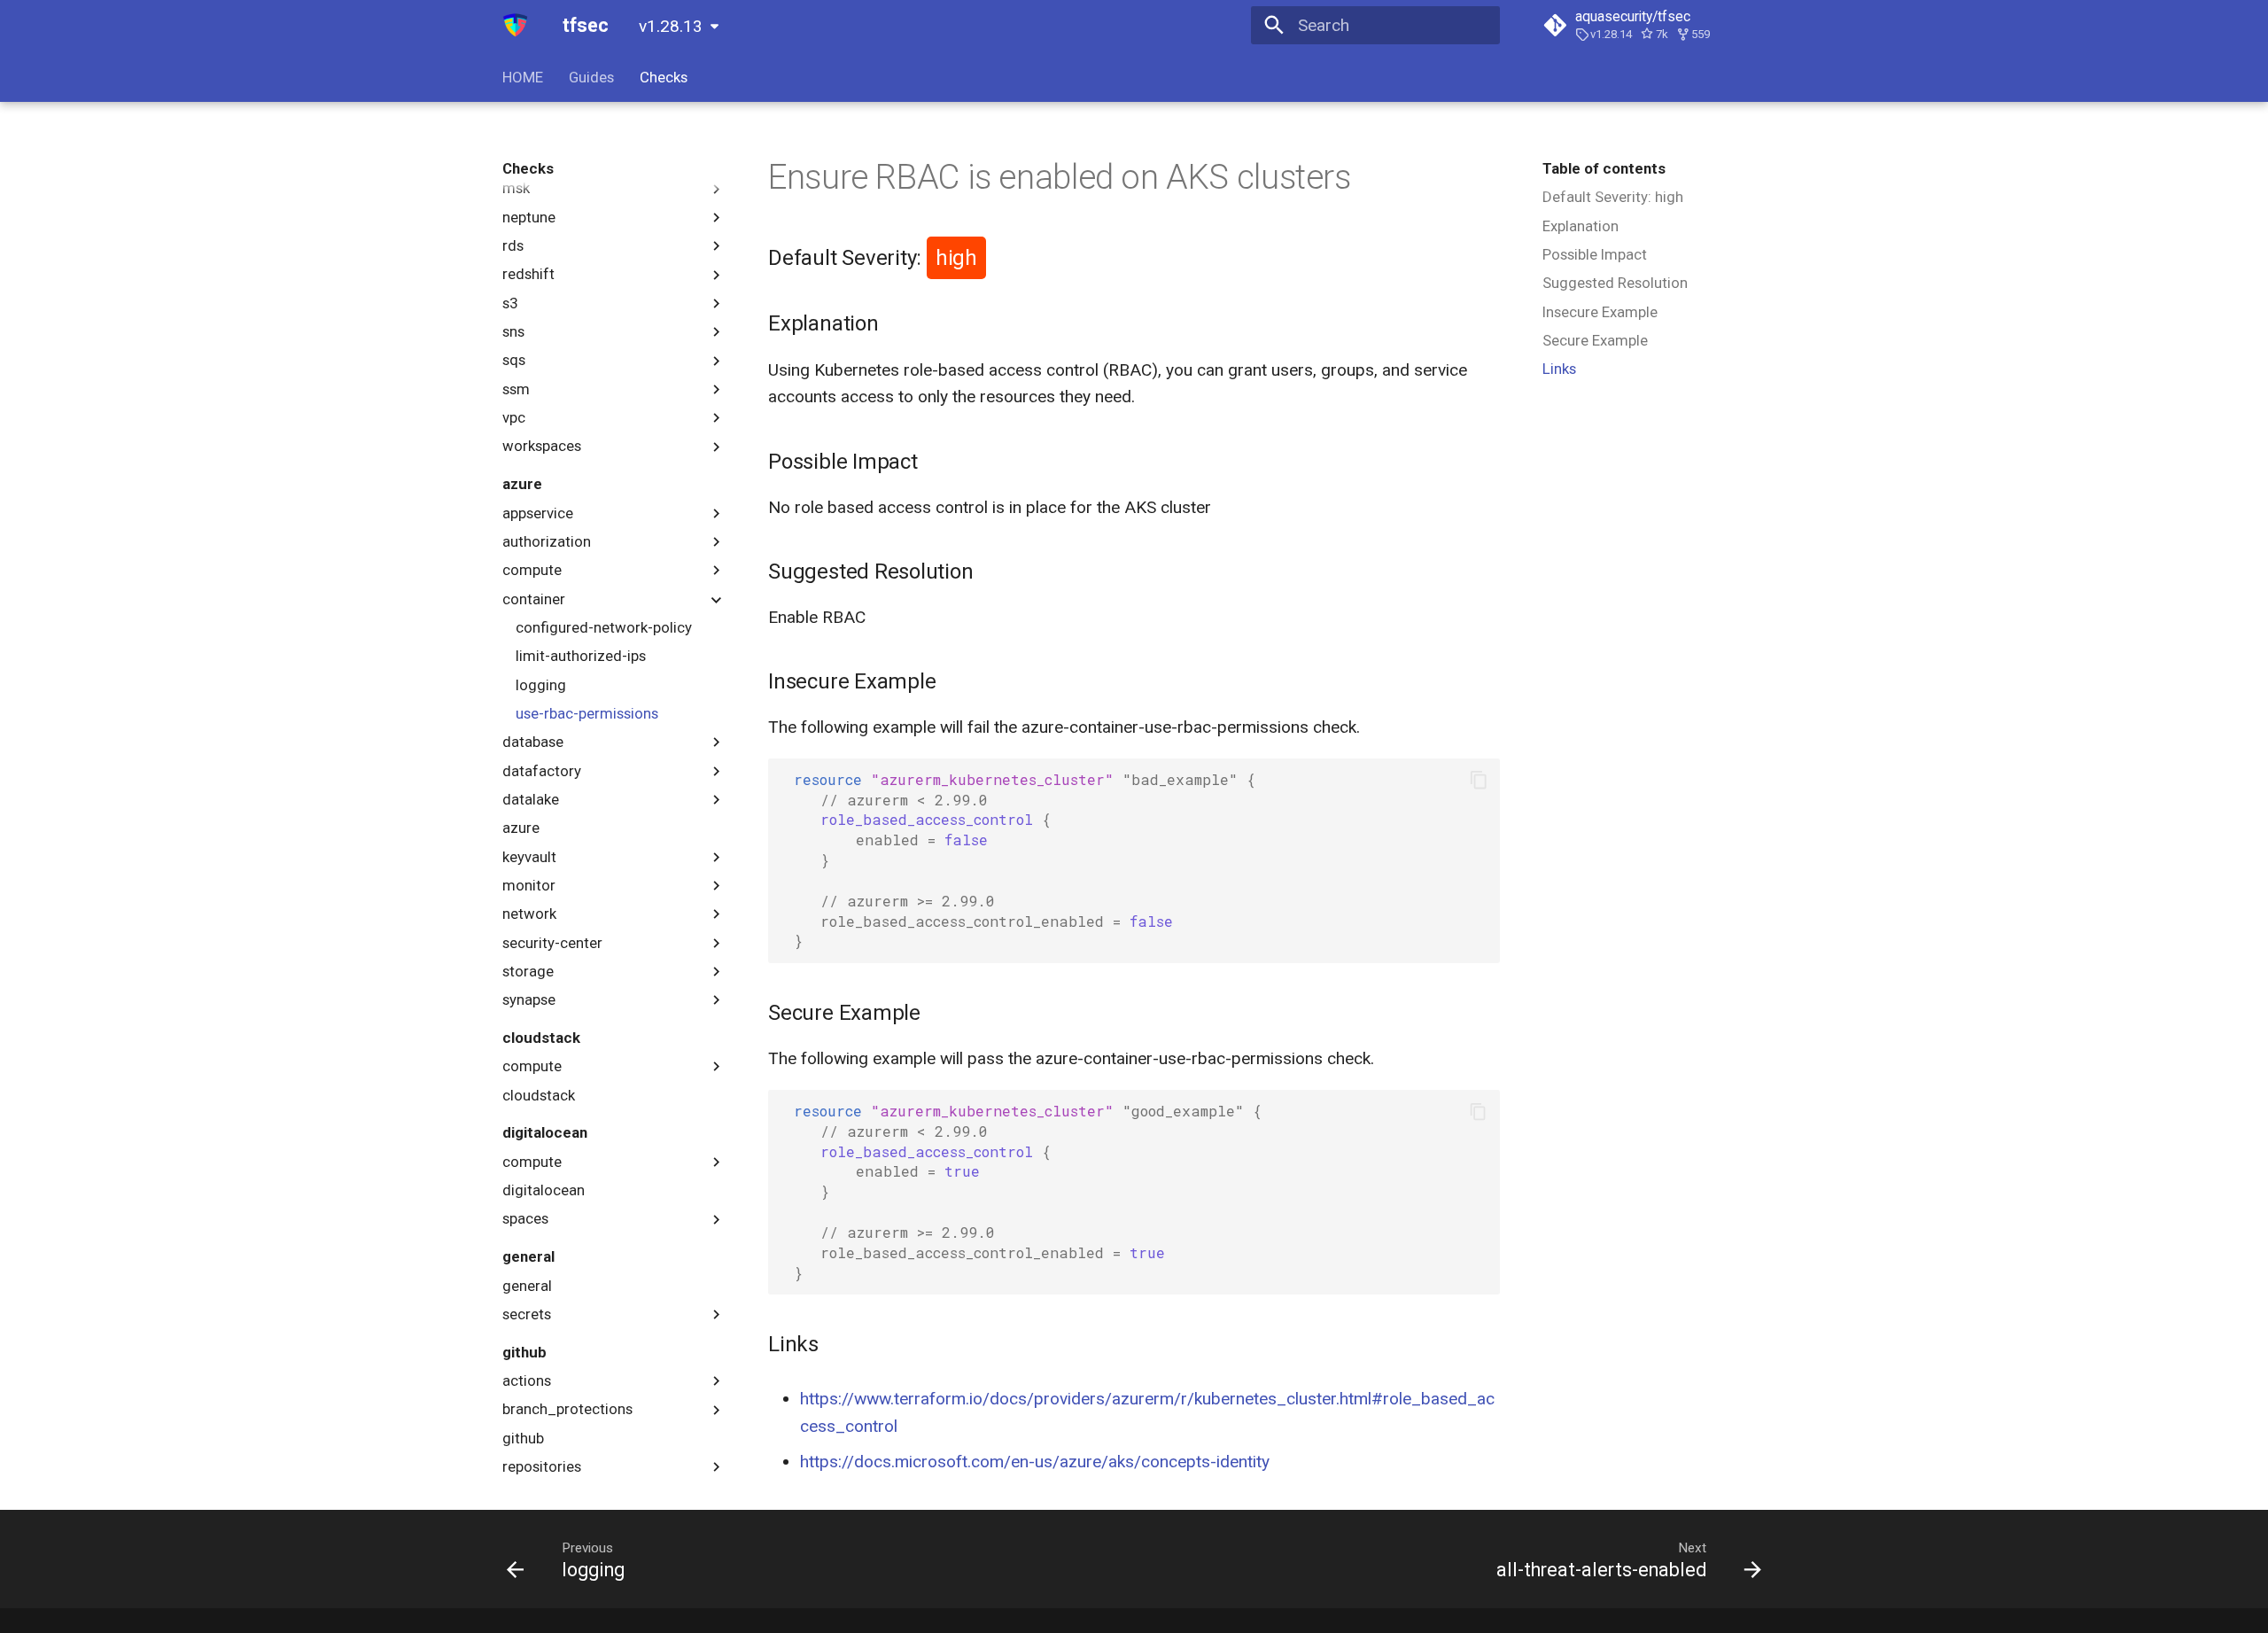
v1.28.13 (671, 26)
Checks (664, 77)
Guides (591, 77)
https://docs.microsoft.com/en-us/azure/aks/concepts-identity (1035, 1462)
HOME (523, 77)
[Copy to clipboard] (1478, 780)
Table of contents (1604, 168)
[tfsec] (516, 26)
